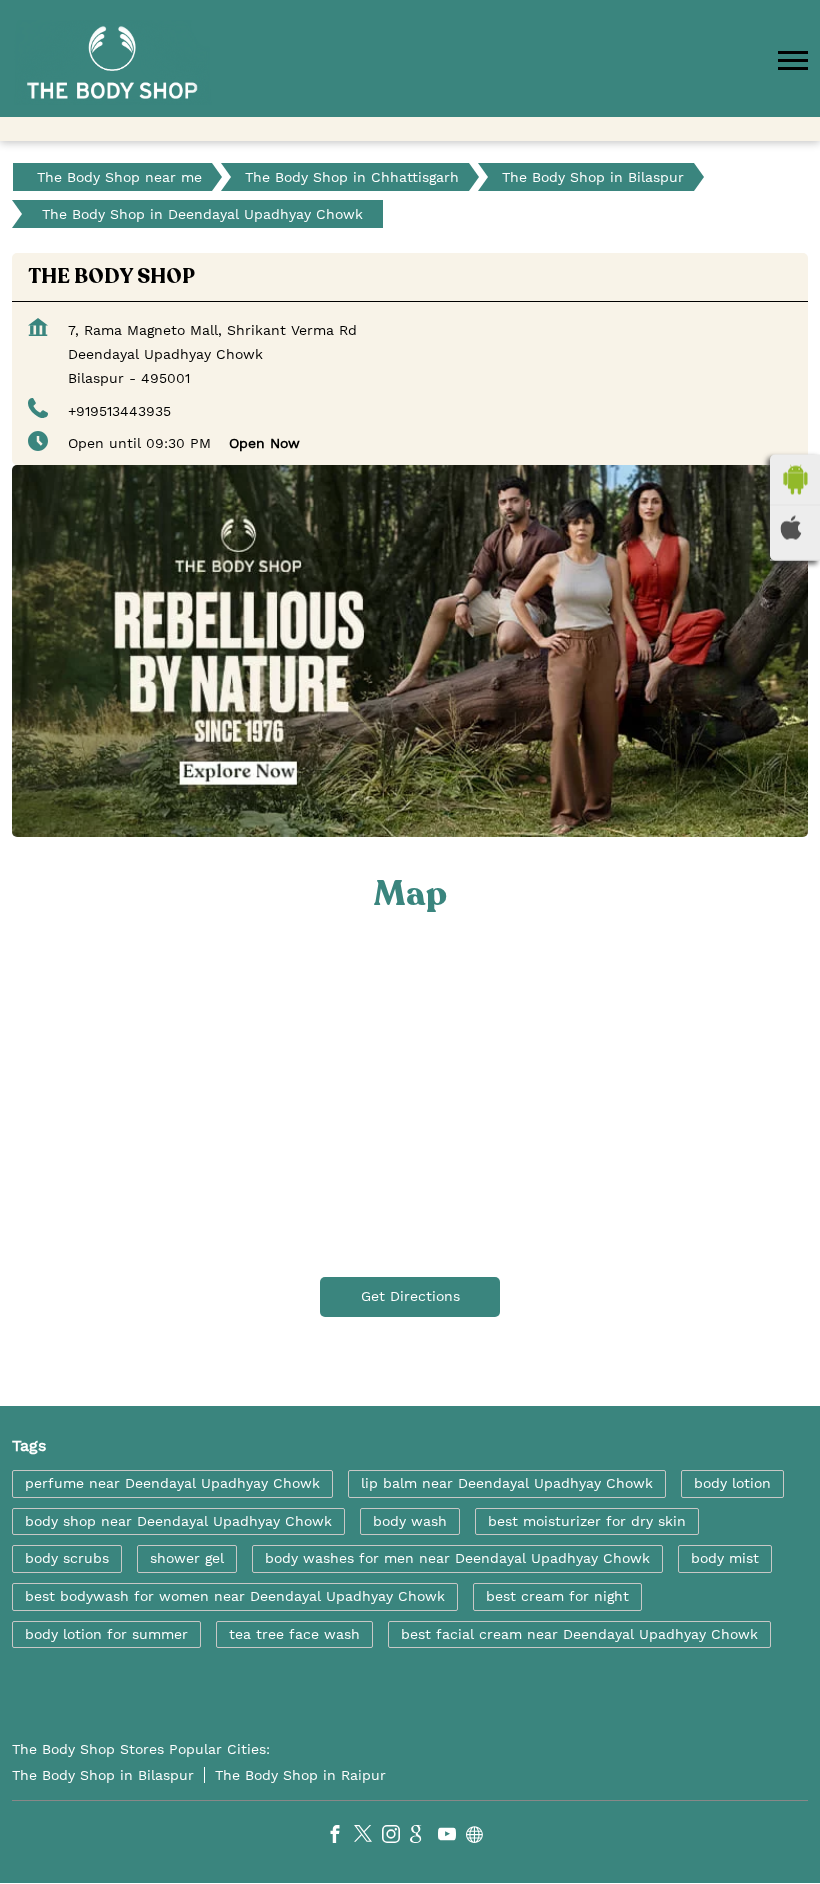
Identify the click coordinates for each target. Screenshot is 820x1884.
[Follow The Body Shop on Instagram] (396, 1837)
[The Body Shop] (112, 62)
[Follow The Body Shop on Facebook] (340, 1837)
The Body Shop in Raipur (300, 1775)
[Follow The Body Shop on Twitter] (368, 1837)
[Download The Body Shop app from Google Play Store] (795, 480)
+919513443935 (119, 411)
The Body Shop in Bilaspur (103, 1775)
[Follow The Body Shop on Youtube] (452, 1837)
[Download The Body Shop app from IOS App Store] (795, 528)
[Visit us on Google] (424, 1837)
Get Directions (410, 1296)
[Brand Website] (480, 1837)
